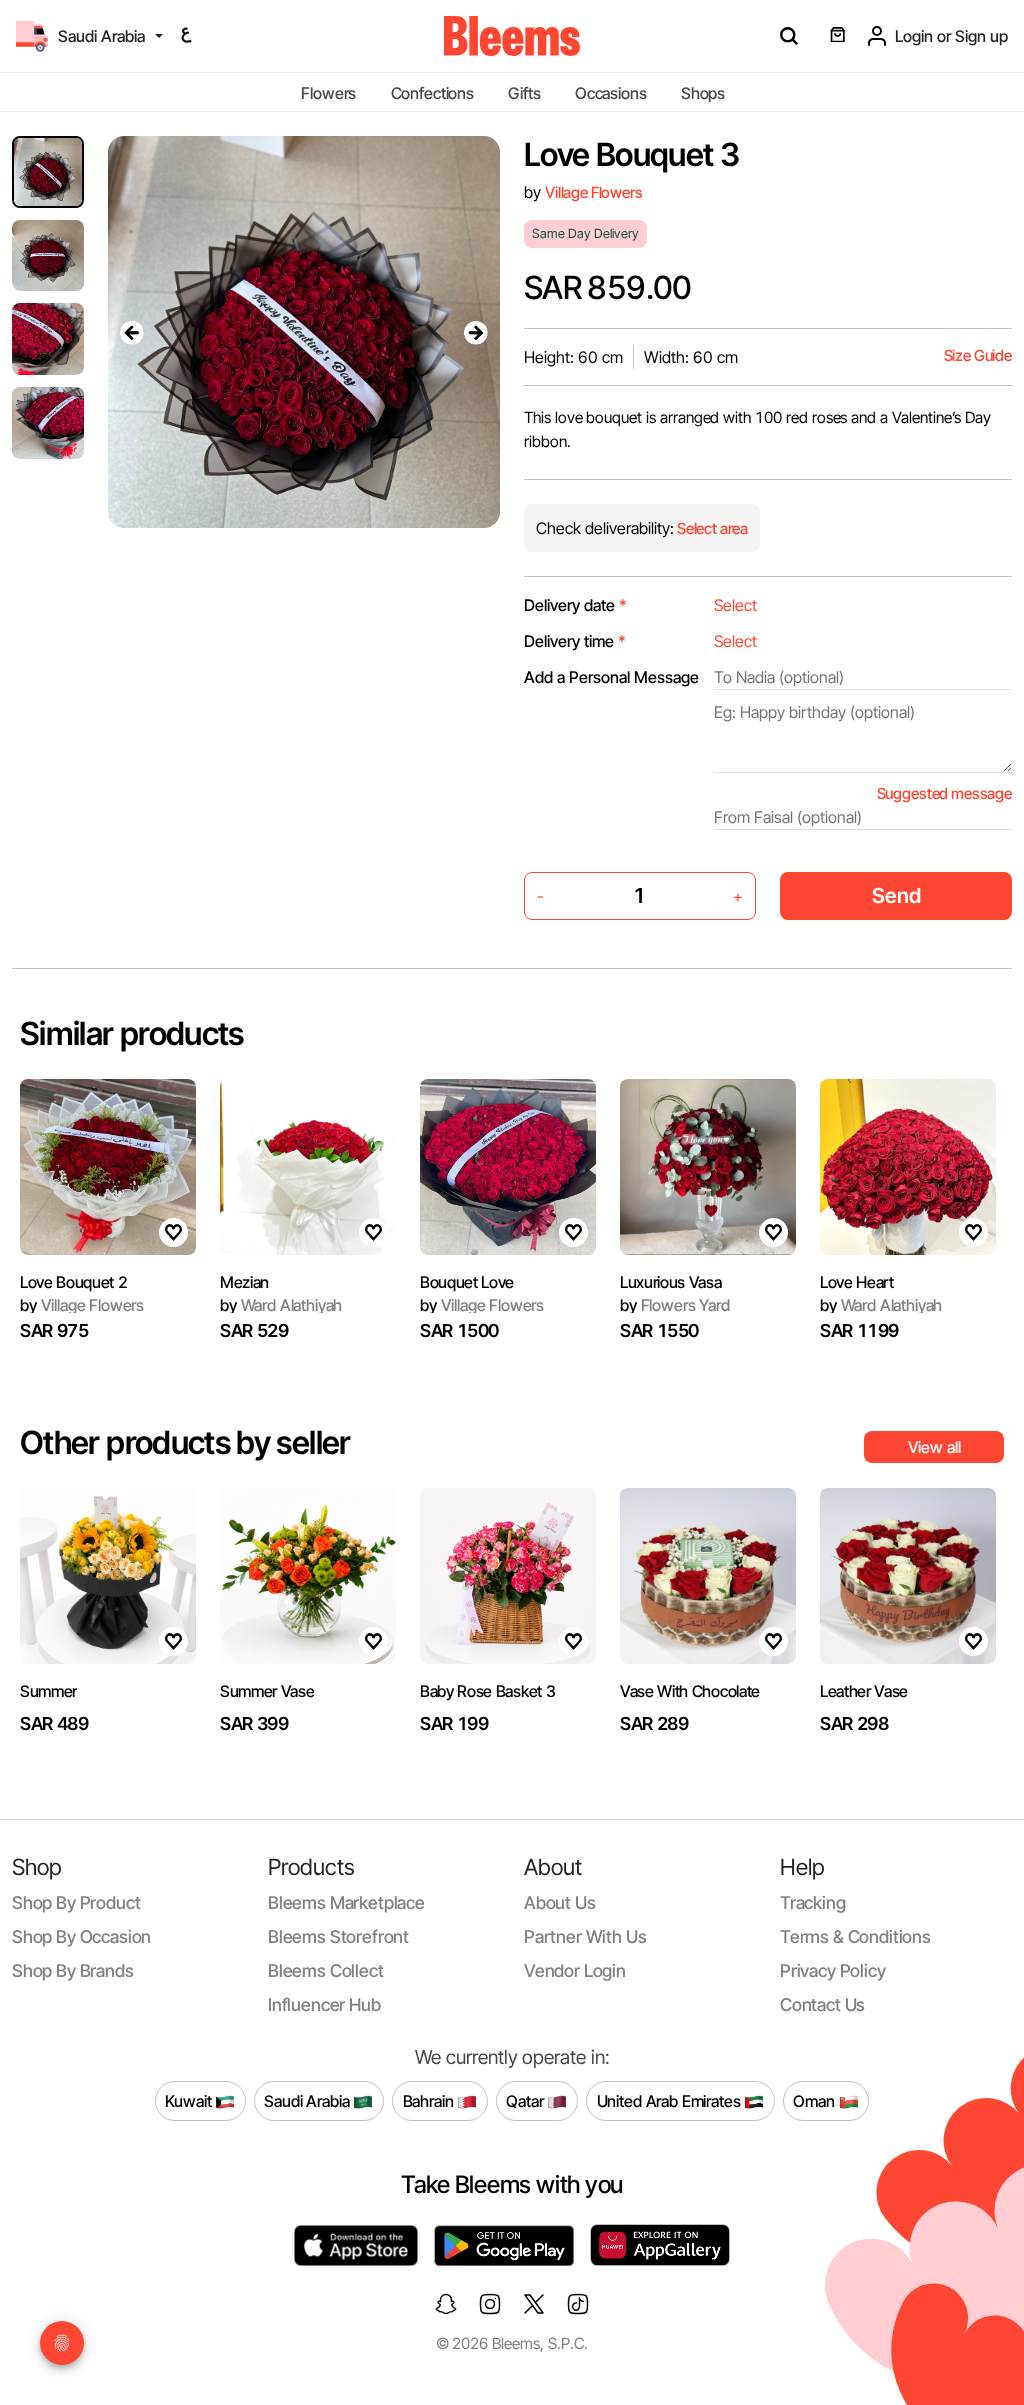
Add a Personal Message (611, 677)
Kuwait (190, 2100)
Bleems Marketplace (346, 1902)
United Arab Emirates (671, 2100)
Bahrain (430, 2100)
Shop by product (76, 1902)
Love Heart (857, 1282)
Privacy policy (833, 1970)
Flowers (328, 93)
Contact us (822, 2004)
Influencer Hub (324, 2004)
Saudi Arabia (308, 2100)
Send (896, 895)
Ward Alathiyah (281, 1305)
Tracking (813, 1902)
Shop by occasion (81, 1936)
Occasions (611, 93)
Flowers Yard (675, 1305)
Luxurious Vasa (671, 1282)
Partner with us (585, 1936)
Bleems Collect (326, 1970)
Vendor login (575, 1970)
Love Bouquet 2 (74, 1282)
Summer (48, 1691)
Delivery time (575, 641)
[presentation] (132, 332)
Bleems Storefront (338, 1936)
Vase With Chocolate (690, 1691)
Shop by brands (73, 1970)
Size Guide (978, 355)
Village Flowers (594, 192)
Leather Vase (864, 1691)
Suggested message (944, 793)
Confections (432, 93)
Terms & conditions (855, 1936)
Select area (711, 528)
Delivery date (575, 605)
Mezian (244, 1282)
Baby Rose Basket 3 (487, 1691)
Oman (815, 2100)
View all (934, 1447)
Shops (703, 93)
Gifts (524, 93)
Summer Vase (267, 1691)
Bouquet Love (467, 1282)
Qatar (526, 2100)
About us (560, 1902)
